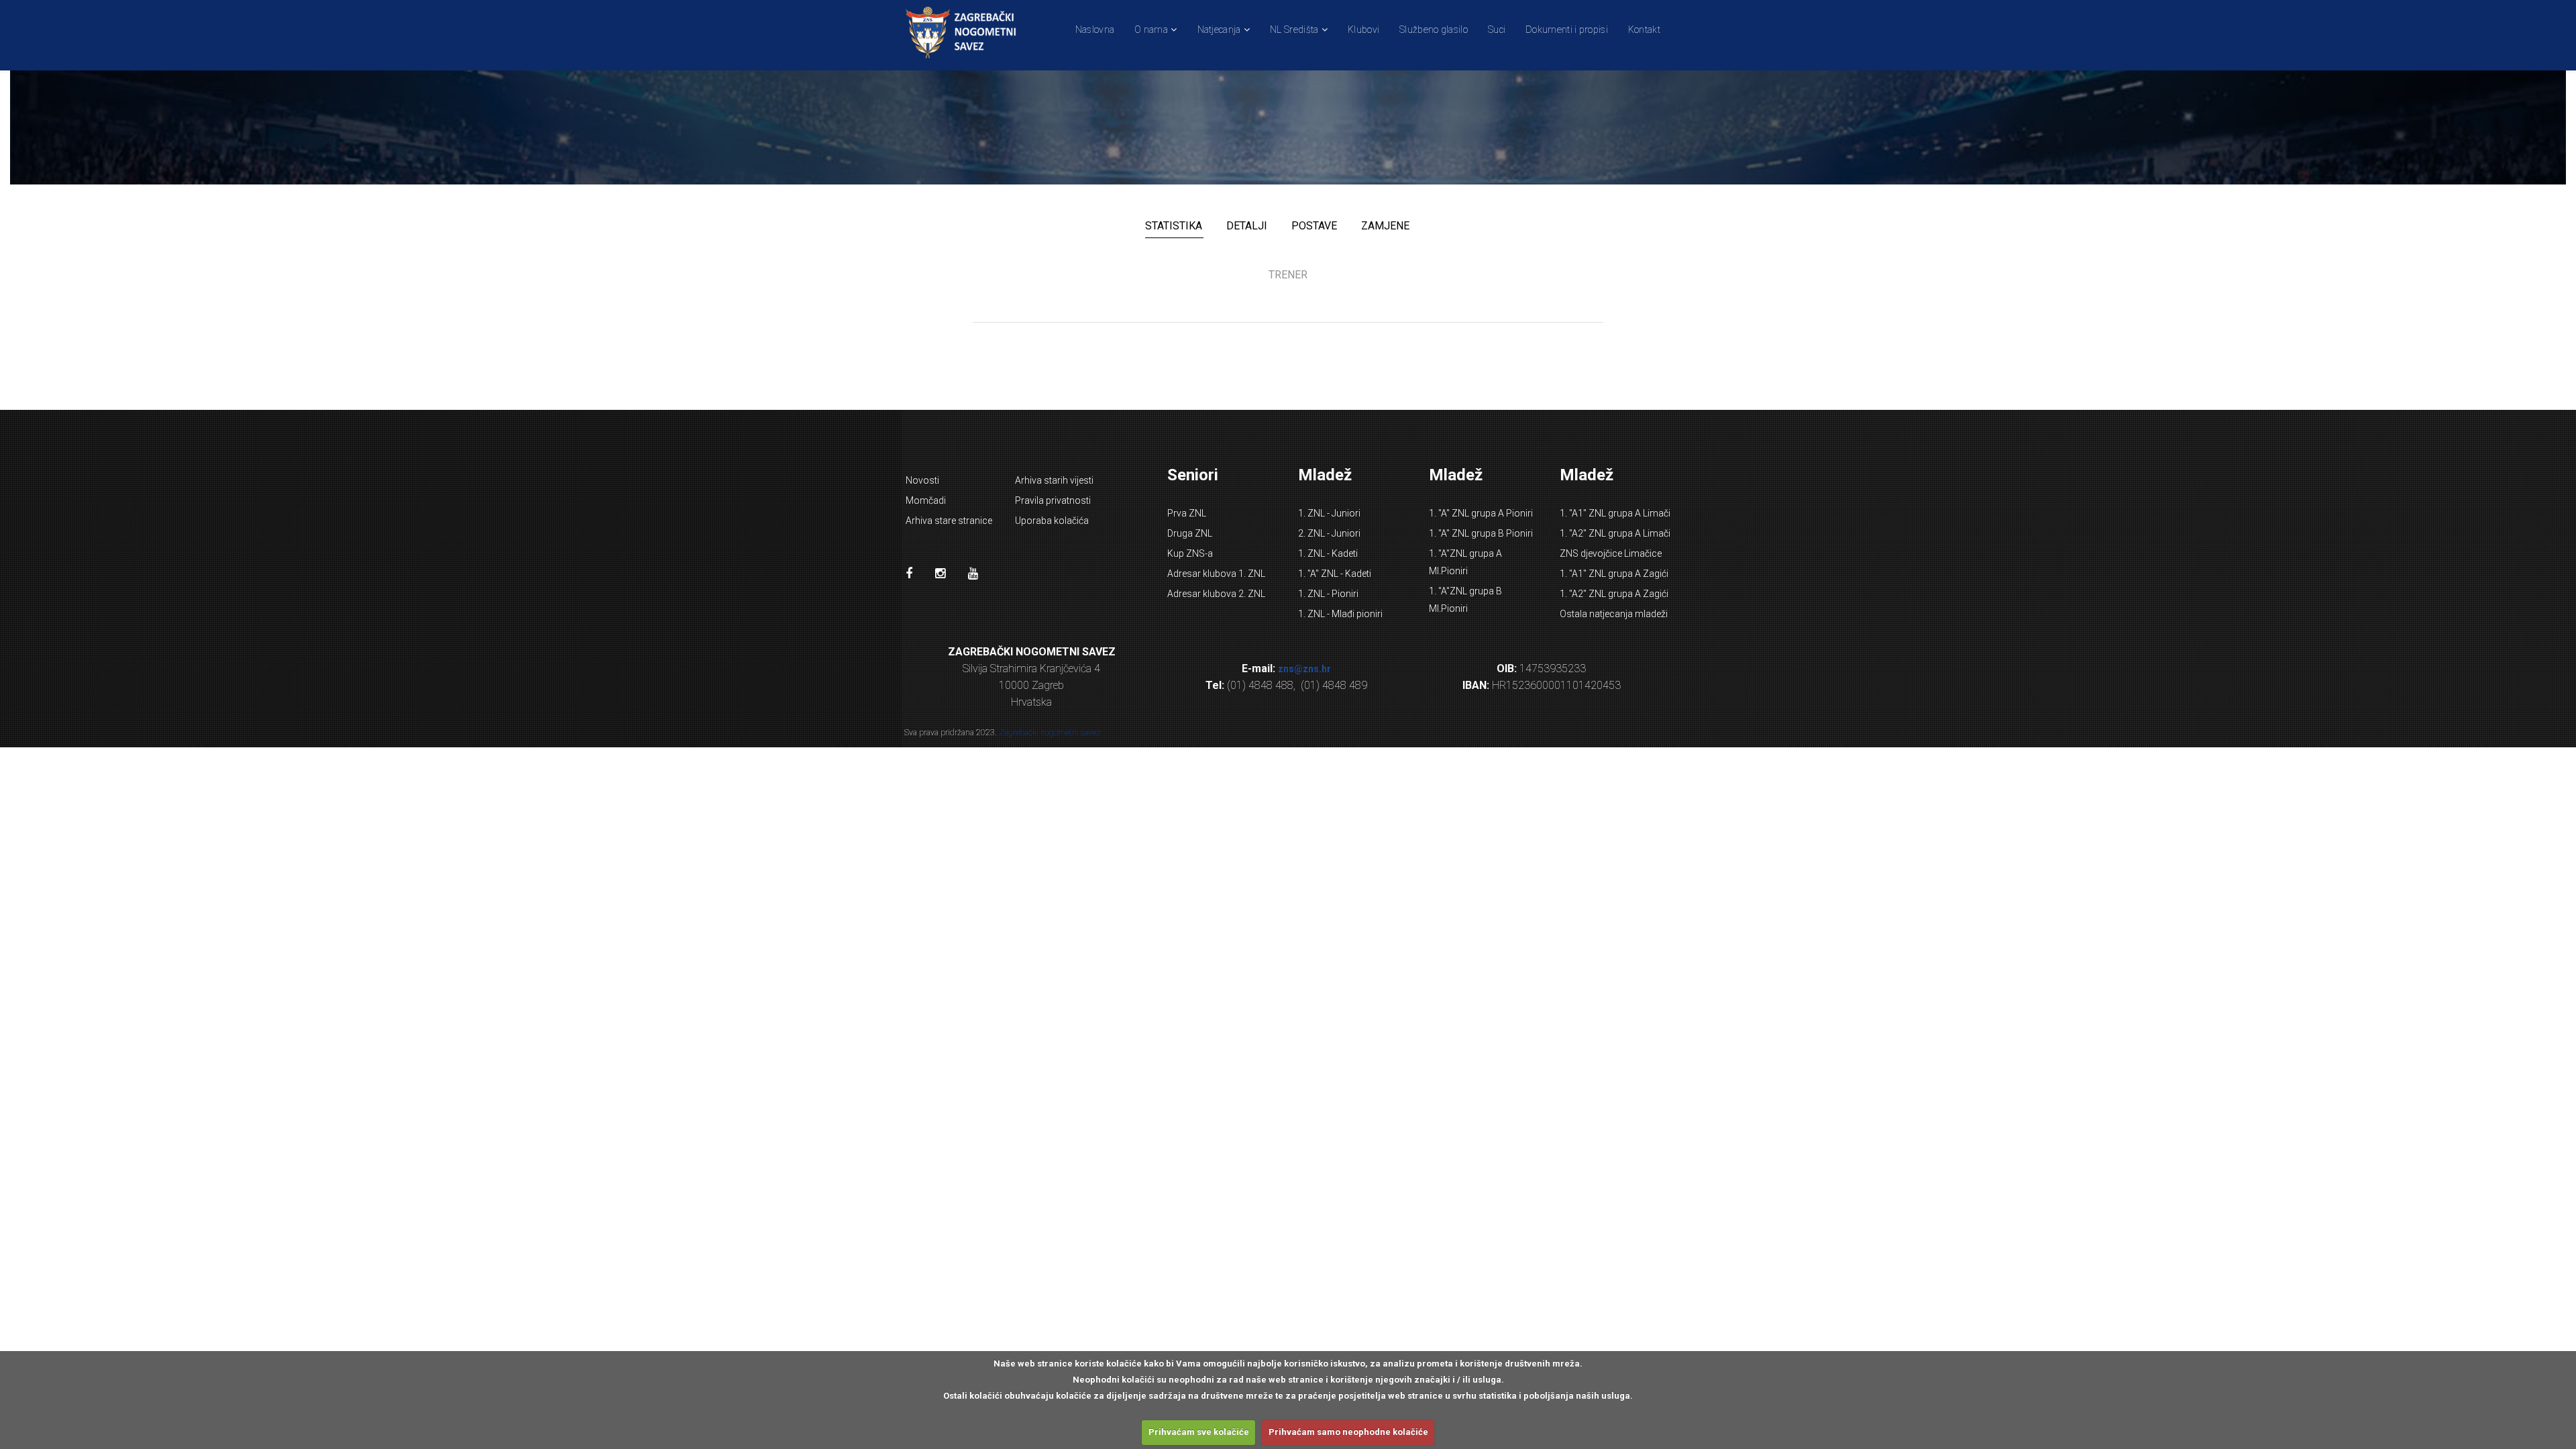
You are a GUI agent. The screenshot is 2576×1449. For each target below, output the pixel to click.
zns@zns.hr (1304, 669)
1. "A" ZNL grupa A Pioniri (1481, 513)
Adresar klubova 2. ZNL (1216, 594)
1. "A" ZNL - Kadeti (1335, 574)
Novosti (922, 480)
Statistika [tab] (1174, 226)
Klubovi (1363, 30)
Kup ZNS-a (1190, 553)
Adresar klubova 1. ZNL (1216, 574)
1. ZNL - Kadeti (1328, 553)
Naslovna (1095, 30)
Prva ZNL (1187, 513)
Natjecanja (1219, 30)
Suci (1497, 30)
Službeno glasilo (1434, 30)
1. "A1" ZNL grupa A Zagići (1614, 574)
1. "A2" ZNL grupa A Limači (1615, 533)
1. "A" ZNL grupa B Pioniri (1481, 533)
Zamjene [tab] (1385, 226)
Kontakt (1644, 30)
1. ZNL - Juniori (1329, 513)
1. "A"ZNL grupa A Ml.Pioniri (1465, 562)
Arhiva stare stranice (949, 521)
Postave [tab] (1314, 226)
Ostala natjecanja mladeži (1614, 614)
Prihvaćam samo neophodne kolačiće (1348, 1432)
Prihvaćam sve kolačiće (1199, 1432)
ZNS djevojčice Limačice (1611, 553)
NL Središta (1294, 30)
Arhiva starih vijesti (1054, 480)
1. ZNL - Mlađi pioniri (1340, 614)
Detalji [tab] (1247, 226)
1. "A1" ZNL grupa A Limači (1615, 513)
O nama (1151, 30)
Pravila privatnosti (1053, 500)
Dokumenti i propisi (1567, 30)
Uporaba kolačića (1052, 521)
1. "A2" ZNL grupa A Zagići (1614, 594)
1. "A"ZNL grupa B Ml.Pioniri (1465, 600)
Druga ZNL (1190, 533)
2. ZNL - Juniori (1329, 533)
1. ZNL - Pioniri (1328, 594)
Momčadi (926, 500)
